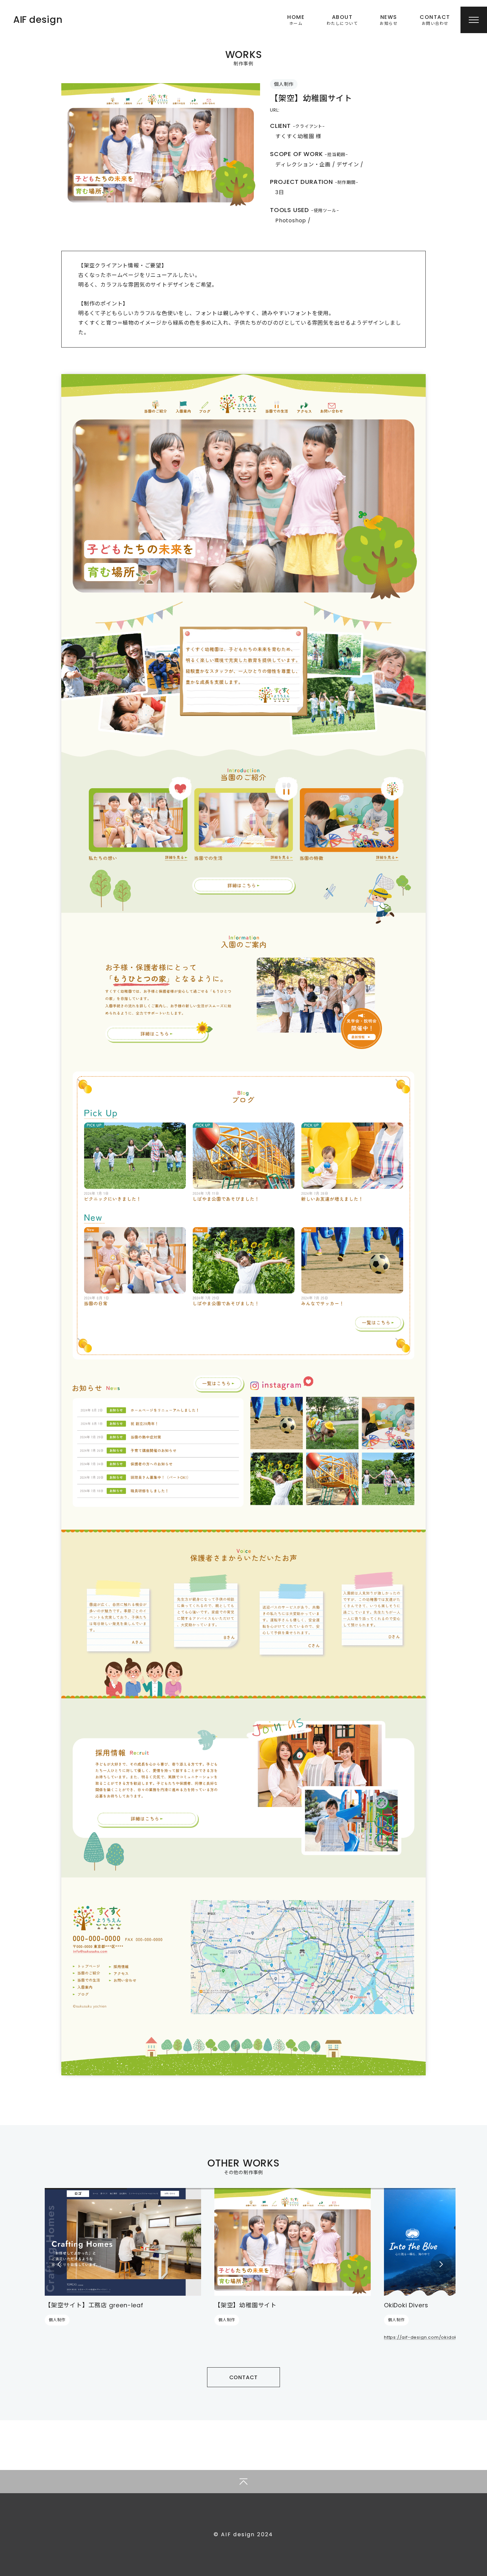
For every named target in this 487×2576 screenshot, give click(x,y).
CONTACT (244, 2377)
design (38, 20)
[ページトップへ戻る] (243, 2482)
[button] (59, 2264)
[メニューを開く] (474, 20)
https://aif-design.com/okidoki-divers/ (431, 2337)
